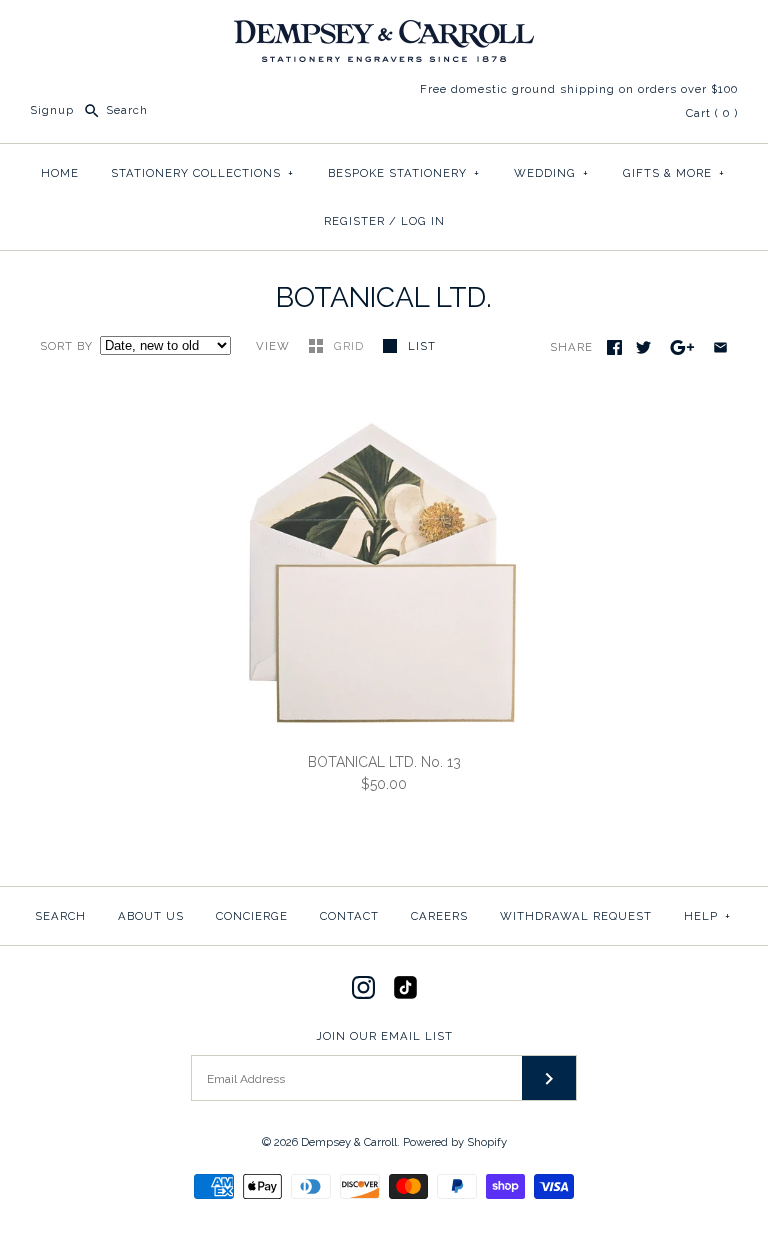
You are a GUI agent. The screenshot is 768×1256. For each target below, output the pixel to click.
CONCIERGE (252, 916)
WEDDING (551, 173)
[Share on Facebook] (614, 347)
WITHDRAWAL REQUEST (576, 916)
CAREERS (439, 916)
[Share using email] (720, 347)
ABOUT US (151, 916)
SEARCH (60, 916)
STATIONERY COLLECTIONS (202, 173)
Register (354, 221)
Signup (52, 110)
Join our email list (384, 1036)
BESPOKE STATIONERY (404, 173)
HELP (707, 916)
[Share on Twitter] (643, 347)
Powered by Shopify (455, 1142)
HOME (60, 173)
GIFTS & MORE (674, 173)
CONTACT (349, 916)
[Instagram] (363, 987)
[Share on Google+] (682, 347)
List (422, 346)
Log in (423, 221)
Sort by (66, 346)
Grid (351, 346)
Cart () (712, 113)
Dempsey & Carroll (349, 1142)
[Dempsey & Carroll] (384, 31)
